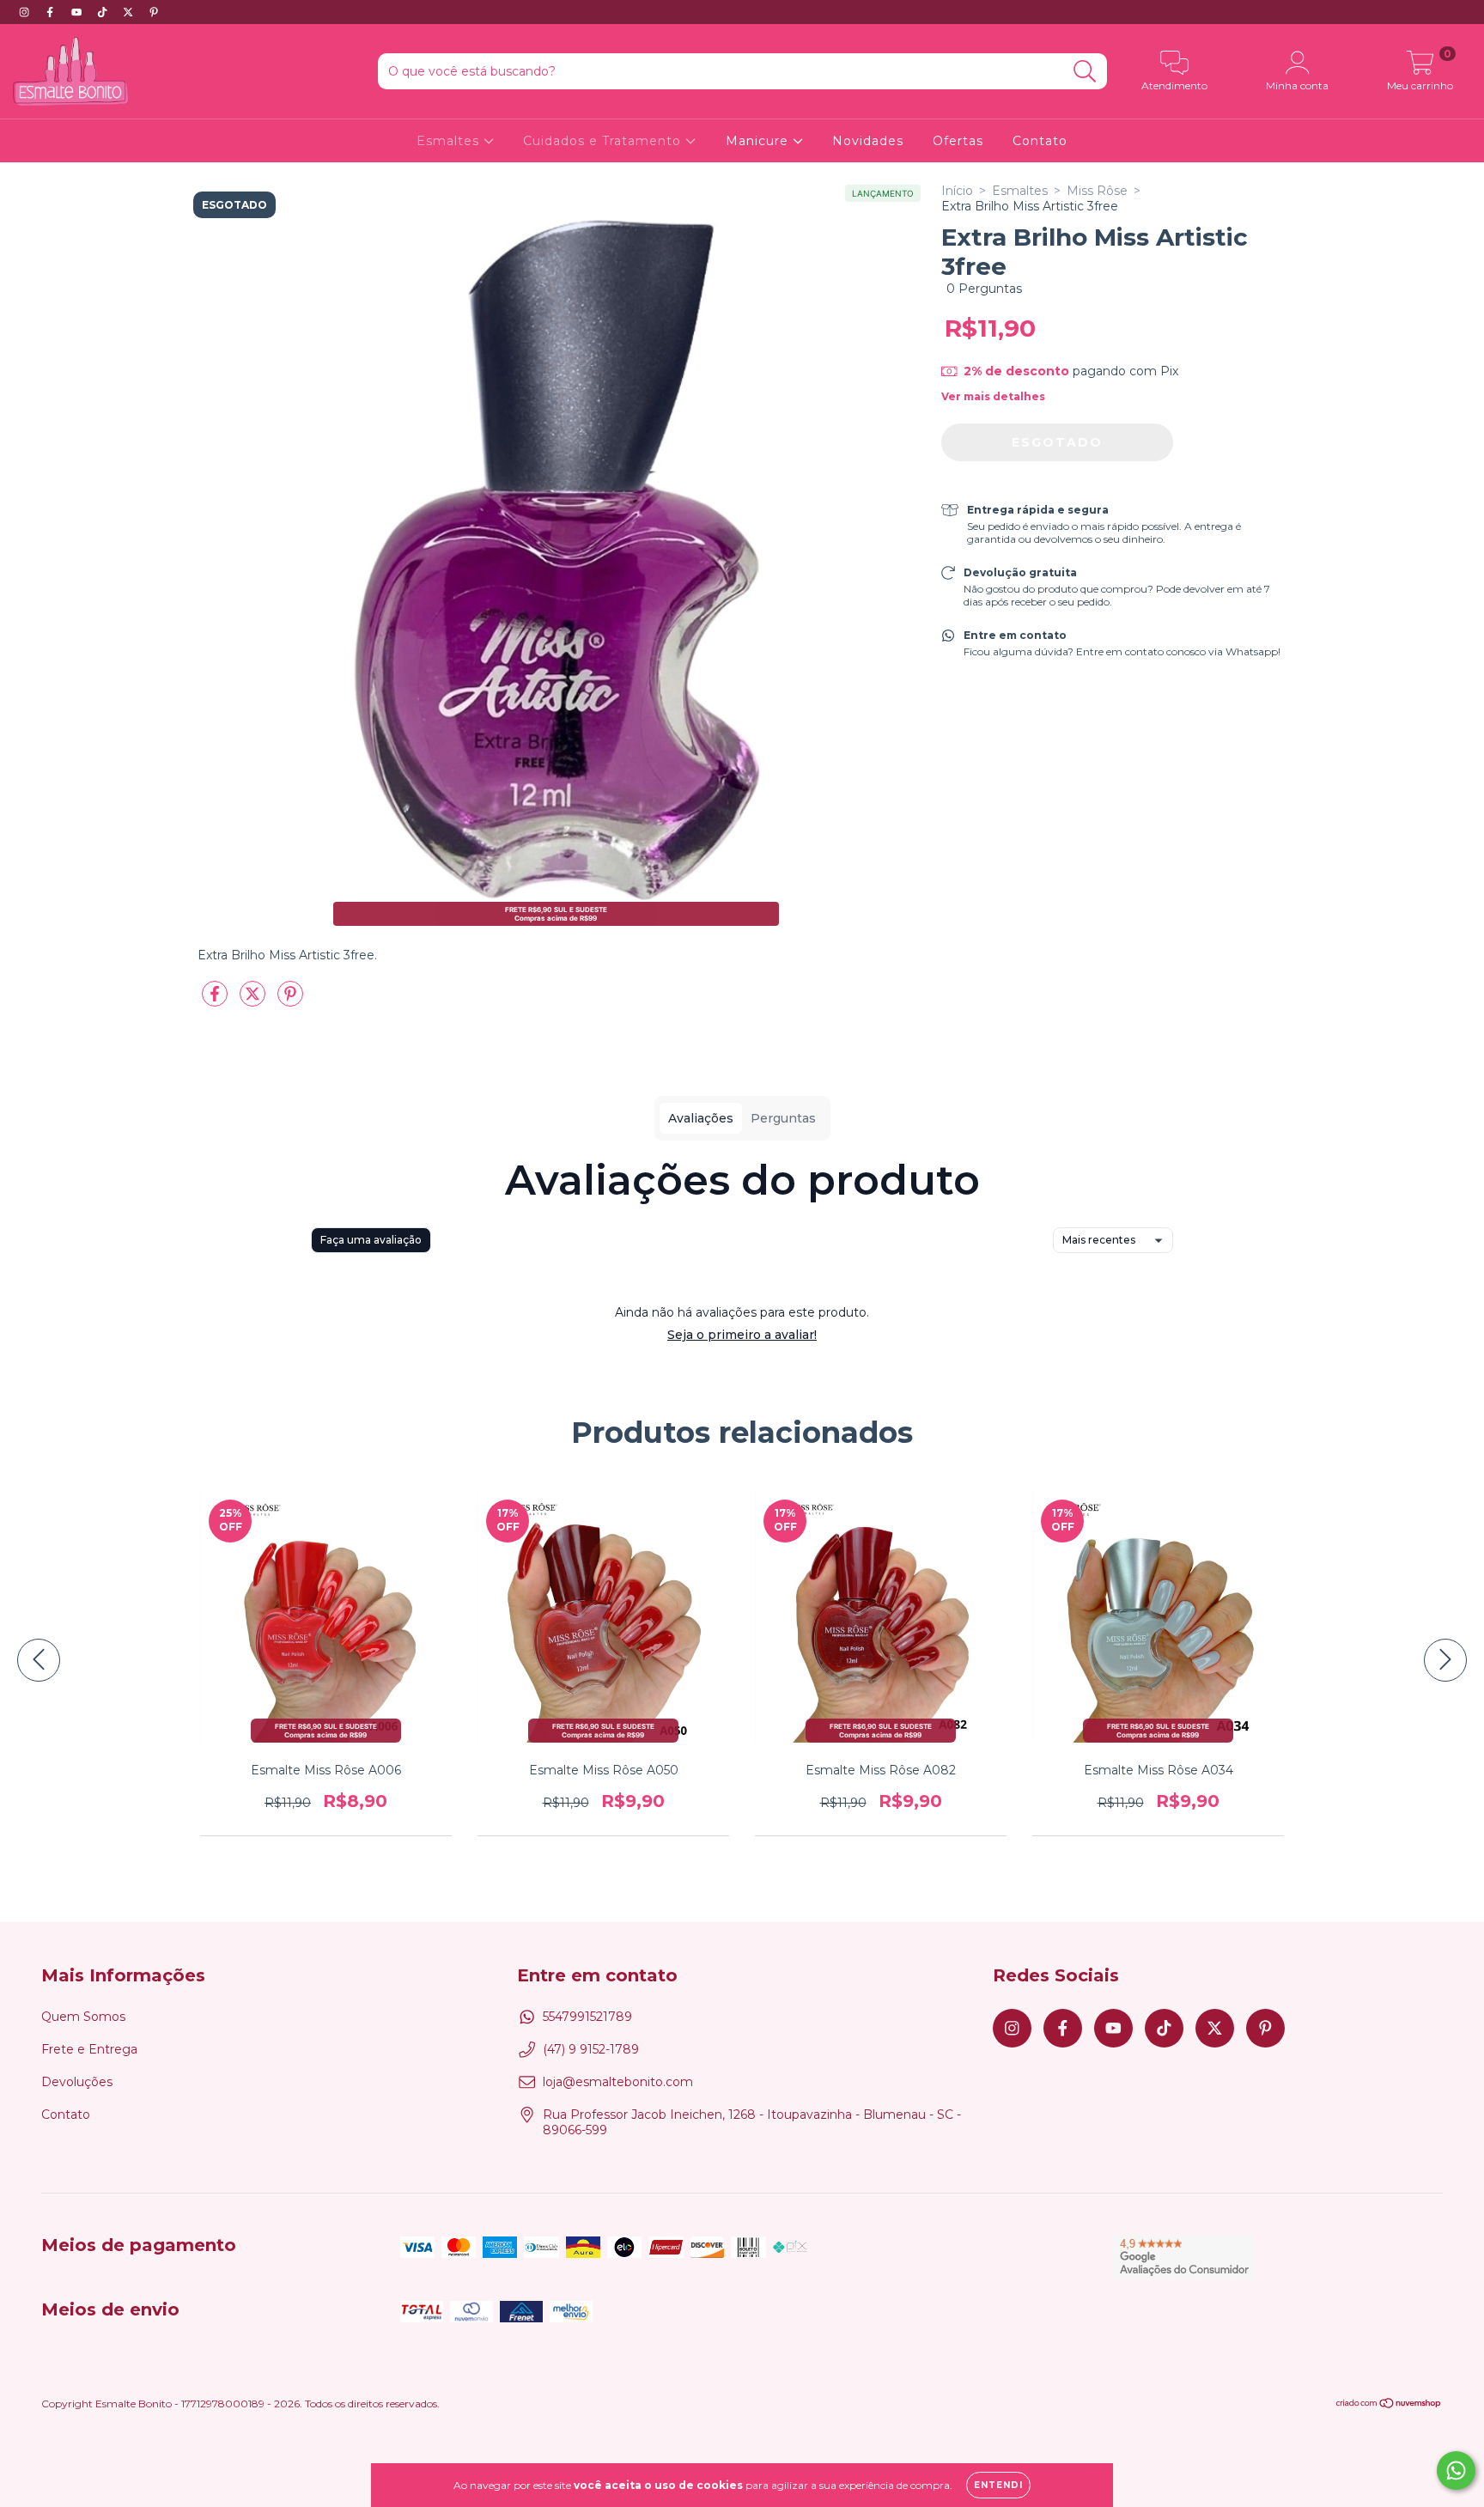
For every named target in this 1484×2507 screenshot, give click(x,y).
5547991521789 (587, 2017)
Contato (1040, 141)
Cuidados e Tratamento (604, 141)
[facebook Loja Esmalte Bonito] (52, 12)
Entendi (998, 2485)
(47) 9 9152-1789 (591, 2049)
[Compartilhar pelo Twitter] (254, 1001)
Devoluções (77, 2082)
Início (957, 191)
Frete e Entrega (89, 2049)
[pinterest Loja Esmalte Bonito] (154, 12)
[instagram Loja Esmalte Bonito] (26, 12)
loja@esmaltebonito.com (618, 2082)
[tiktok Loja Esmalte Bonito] (104, 12)
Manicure (759, 141)
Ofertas (958, 141)
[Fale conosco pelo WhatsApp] (1456, 2470)
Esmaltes (450, 141)
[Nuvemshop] (1389, 2405)
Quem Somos (83, 2017)
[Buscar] (1085, 72)
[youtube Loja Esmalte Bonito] (78, 12)
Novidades (868, 141)
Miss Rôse (1097, 191)
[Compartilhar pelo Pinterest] (290, 1001)
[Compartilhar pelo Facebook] (216, 1001)
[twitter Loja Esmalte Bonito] (130, 12)
